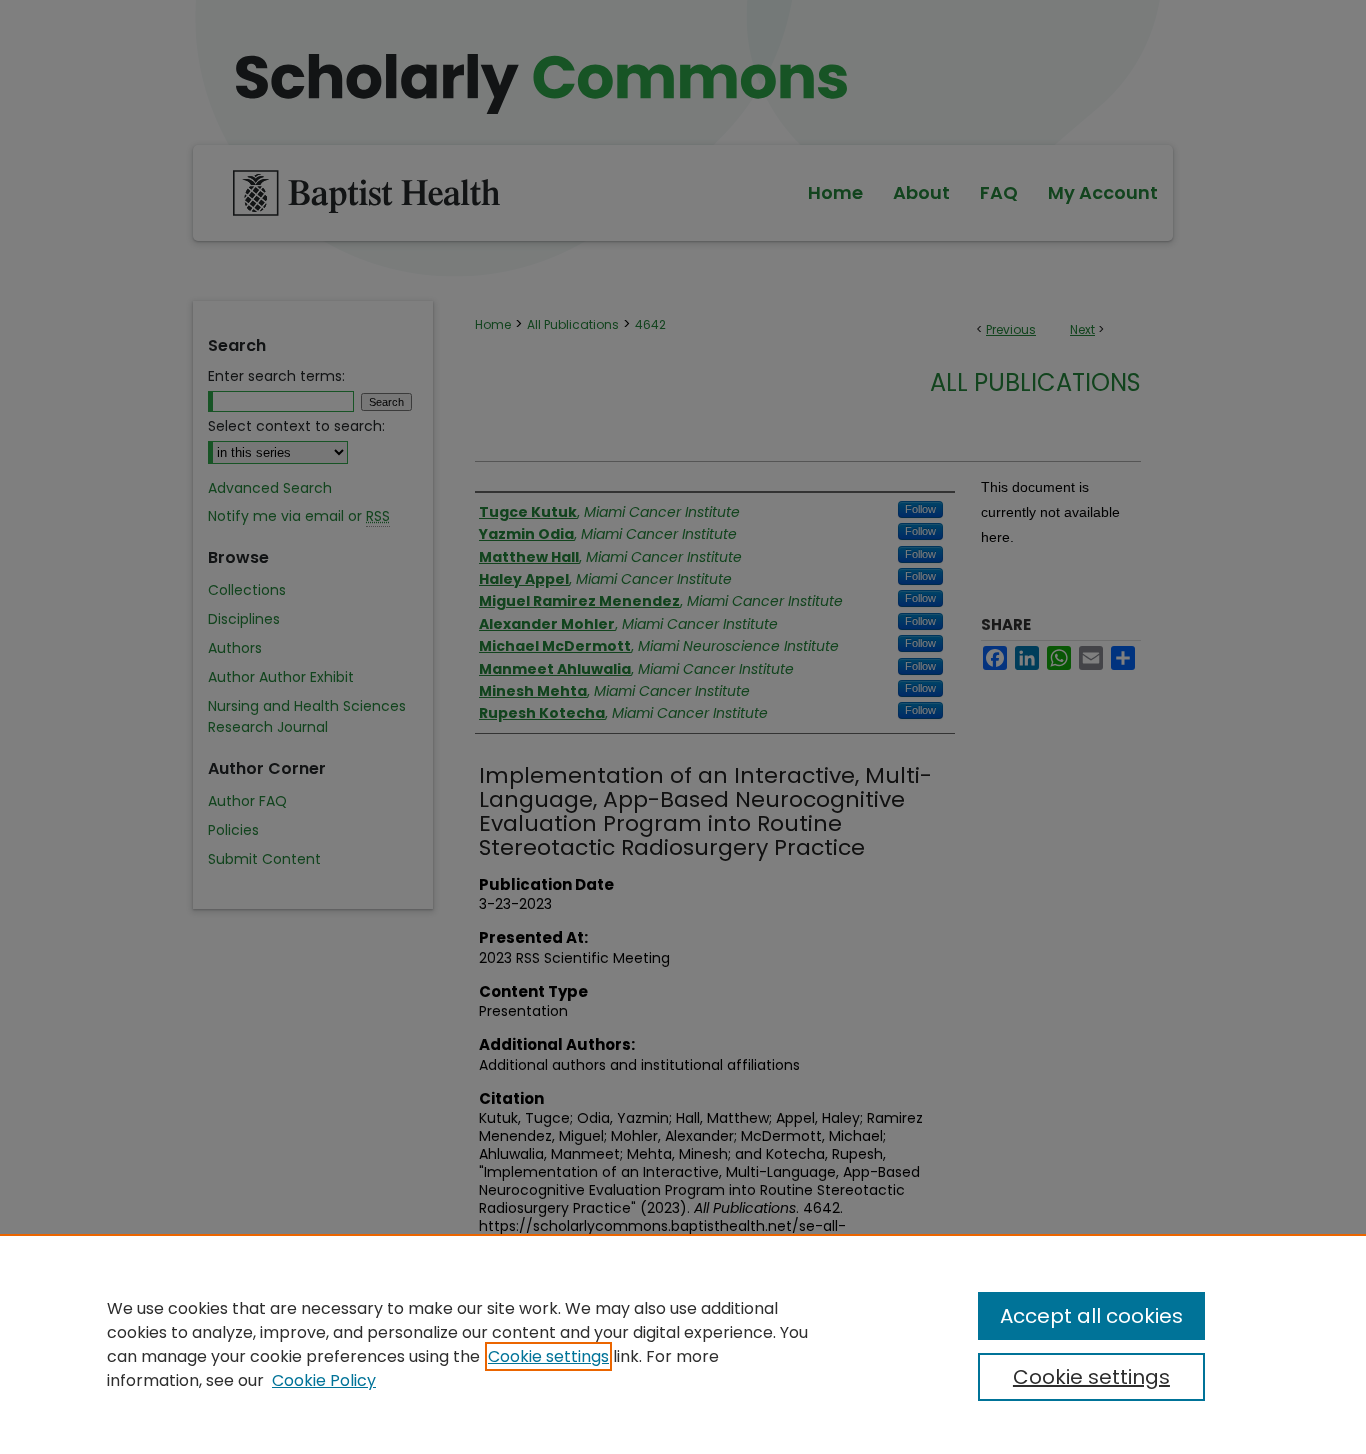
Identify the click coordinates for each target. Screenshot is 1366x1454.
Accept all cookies (1091, 1316)
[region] (683, 1344)
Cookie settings (548, 1356)
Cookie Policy (324, 1380)
